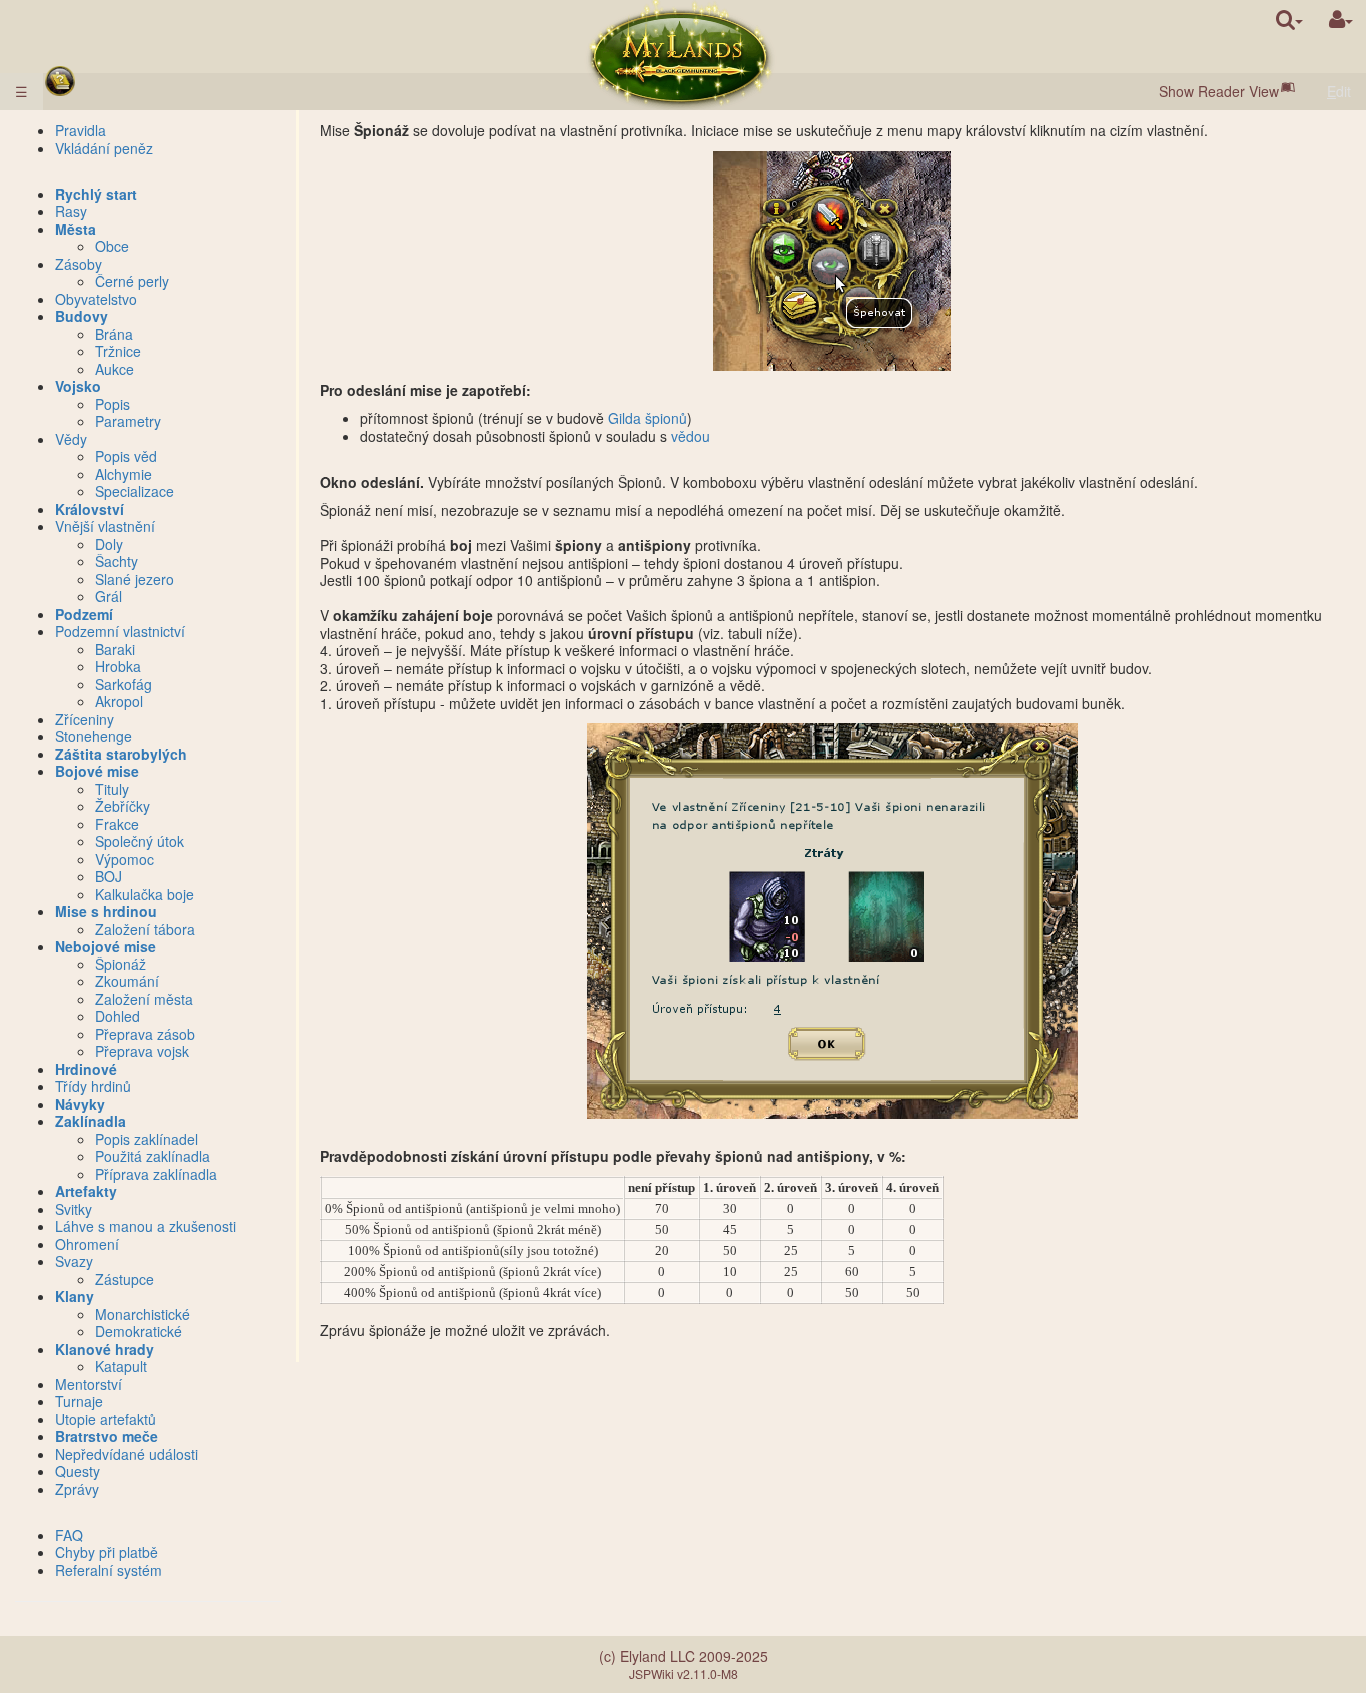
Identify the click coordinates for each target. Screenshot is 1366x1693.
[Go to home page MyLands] (681, 55)
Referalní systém (108, 1570)
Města (75, 229)
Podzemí (84, 614)
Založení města (144, 999)
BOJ (108, 876)
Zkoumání (127, 981)
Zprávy (77, 1489)
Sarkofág (123, 684)
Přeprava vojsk (142, 1051)
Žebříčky (122, 806)
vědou (690, 436)
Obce (112, 246)
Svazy (74, 1261)
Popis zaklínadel (146, 1139)
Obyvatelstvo (96, 299)
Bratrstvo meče (106, 1436)
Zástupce (124, 1279)
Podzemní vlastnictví (120, 631)
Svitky (73, 1209)
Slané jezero (134, 579)
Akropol (119, 701)
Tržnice (118, 351)
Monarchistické (142, 1314)
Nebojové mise (105, 946)
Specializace (134, 491)
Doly (109, 544)
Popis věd (126, 456)
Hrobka (118, 666)
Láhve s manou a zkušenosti (145, 1226)
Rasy (71, 211)
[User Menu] (1341, 19)
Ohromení (87, 1244)
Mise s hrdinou (106, 911)
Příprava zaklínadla (156, 1174)
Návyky (80, 1104)
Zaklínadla (90, 1121)
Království (89, 509)
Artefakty (86, 1191)
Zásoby (78, 264)
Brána (114, 334)
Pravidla (80, 130)
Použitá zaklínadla (152, 1156)
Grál (108, 596)
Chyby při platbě (106, 1552)
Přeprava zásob (145, 1034)
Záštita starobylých (121, 754)
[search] (1289, 19)
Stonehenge (93, 736)
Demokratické (138, 1331)
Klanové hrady (104, 1349)
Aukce (114, 369)
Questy (77, 1471)
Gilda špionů (647, 418)
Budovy (81, 316)
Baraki (115, 649)
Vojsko (78, 386)
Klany (74, 1296)
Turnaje (79, 1401)
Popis (112, 404)
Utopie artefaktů (105, 1419)
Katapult (121, 1366)
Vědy (71, 439)
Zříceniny (84, 719)
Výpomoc (124, 859)
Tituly (112, 789)
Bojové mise (97, 771)
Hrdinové (86, 1069)
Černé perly (132, 281)
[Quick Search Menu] (1289, 19)
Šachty (116, 561)
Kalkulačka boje (144, 894)
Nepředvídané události (126, 1454)
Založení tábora (145, 929)
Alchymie (123, 474)
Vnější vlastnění (105, 526)
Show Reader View (1219, 91)
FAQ (69, 1535)
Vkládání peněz (104, 148)
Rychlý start (96, 194)
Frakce (117, 824)
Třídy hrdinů (93, 1086)
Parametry (128, 421)
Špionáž (120, 964)
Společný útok (139, 841)
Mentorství (88, 1384)
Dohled (117, 1016)
